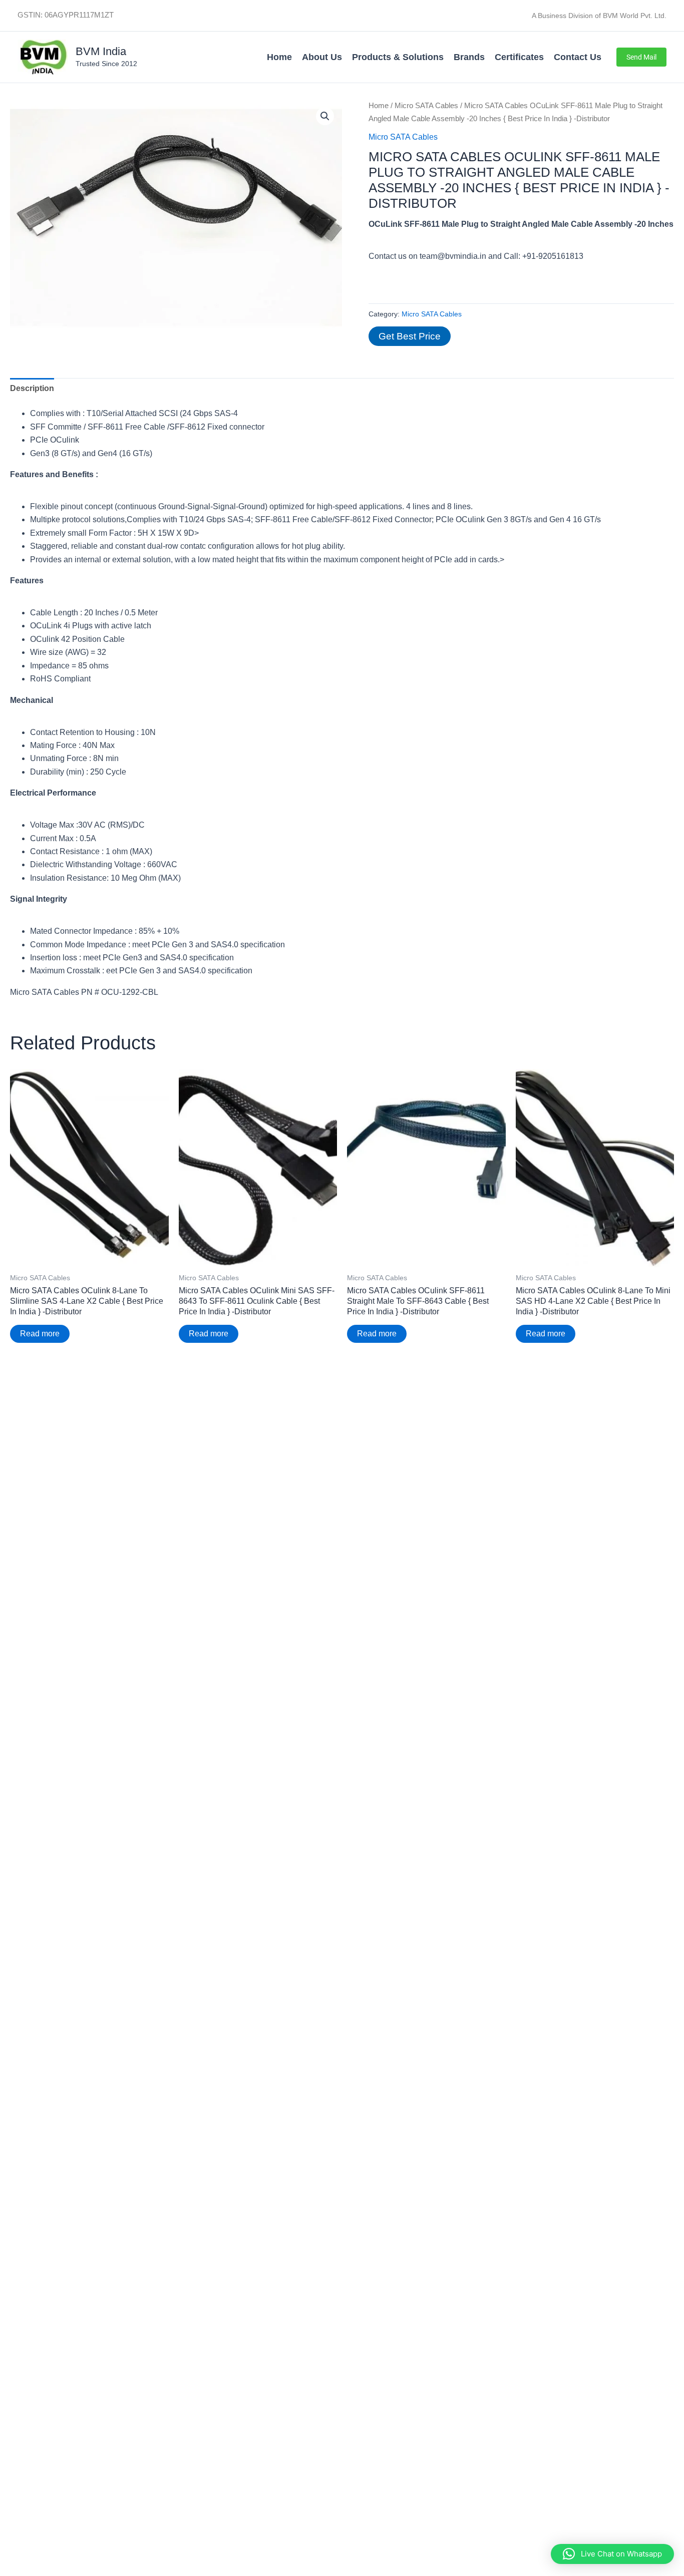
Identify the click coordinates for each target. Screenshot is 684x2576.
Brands (469, 57)
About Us (322, 57)
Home (279, 57)
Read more (40, 1334)
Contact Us (578, 57)
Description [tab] (32, 388)
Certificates (519, 57)
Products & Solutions (398, 57)
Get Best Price (410, 336)
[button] (641, 57)
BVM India (101, 51)
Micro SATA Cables (426, 106)
